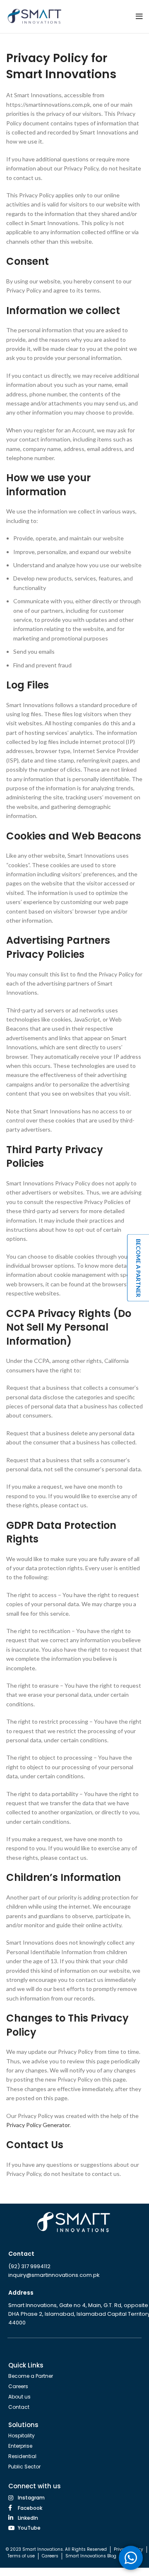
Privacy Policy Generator (38, 2125)
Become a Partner (138, 1268)
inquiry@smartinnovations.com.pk (54, 2275)
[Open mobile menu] (139, 17)
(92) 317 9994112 (29, 2266)
